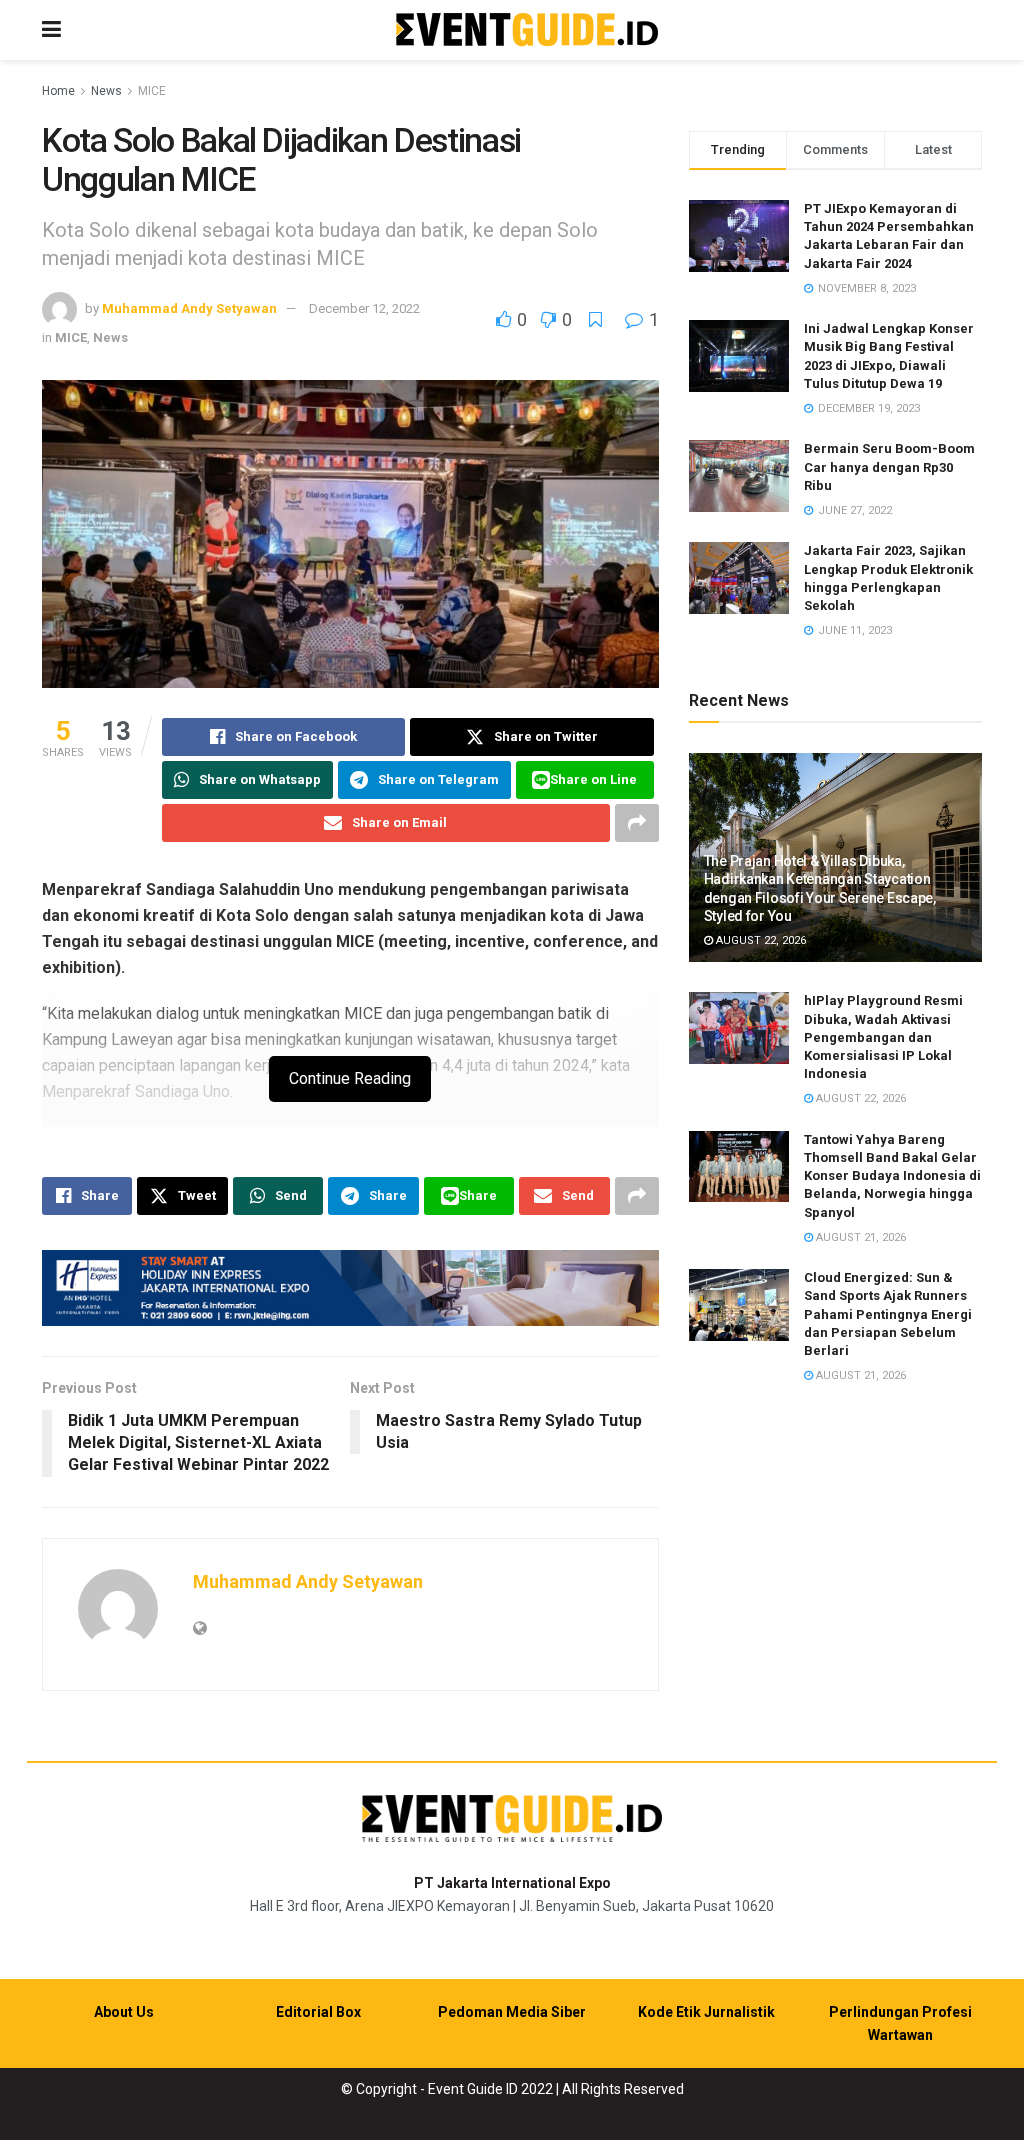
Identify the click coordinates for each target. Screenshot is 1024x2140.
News (106, 91)
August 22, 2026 (759, 940)
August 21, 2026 (859, 1237)
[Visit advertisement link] (350, 1288)
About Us (124, 2012)
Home (58, 91)
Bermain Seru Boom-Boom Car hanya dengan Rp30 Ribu (889, 466)
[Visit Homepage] (527, 30)
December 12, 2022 (364, 308)
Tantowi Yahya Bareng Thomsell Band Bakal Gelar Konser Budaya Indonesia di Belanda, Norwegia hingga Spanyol (892, 1176)
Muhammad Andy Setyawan (189, 308)
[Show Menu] (51, 30)
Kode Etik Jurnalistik (706, 2012)
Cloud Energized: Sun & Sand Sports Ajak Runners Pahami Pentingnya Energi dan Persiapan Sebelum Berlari (888, 1314)
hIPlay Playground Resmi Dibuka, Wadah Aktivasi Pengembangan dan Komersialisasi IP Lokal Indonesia (883, 1037)
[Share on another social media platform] (637, 823)
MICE (152, 91)
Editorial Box (318, 2012)
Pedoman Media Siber (512, 2012)
